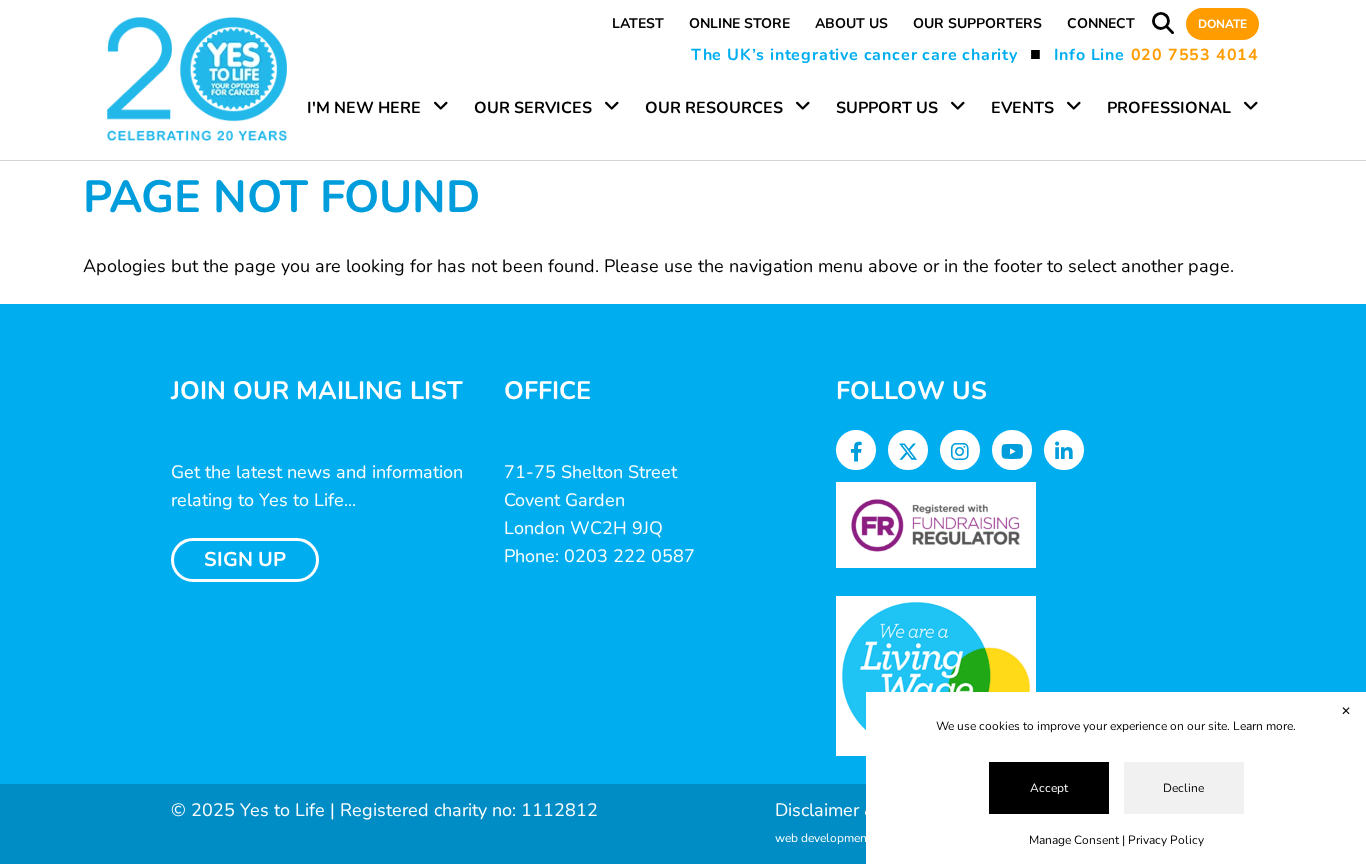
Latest (638, 23)
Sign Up (245, 559)
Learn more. (1264, 726)
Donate (1222, 24)
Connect (1101, 23)
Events (1022, 108)
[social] (856, 452)
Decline (1183, 788)
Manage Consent (1074, 840)
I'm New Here (364, 108)
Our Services (533, 108)
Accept (1049, 788)
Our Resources (714, 108)
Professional (1169, 108)
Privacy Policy (1166, 840)
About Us (851, 23)
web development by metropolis (861, 838)
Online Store (739, 23)
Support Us (887, 108)
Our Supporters (977, 23)
